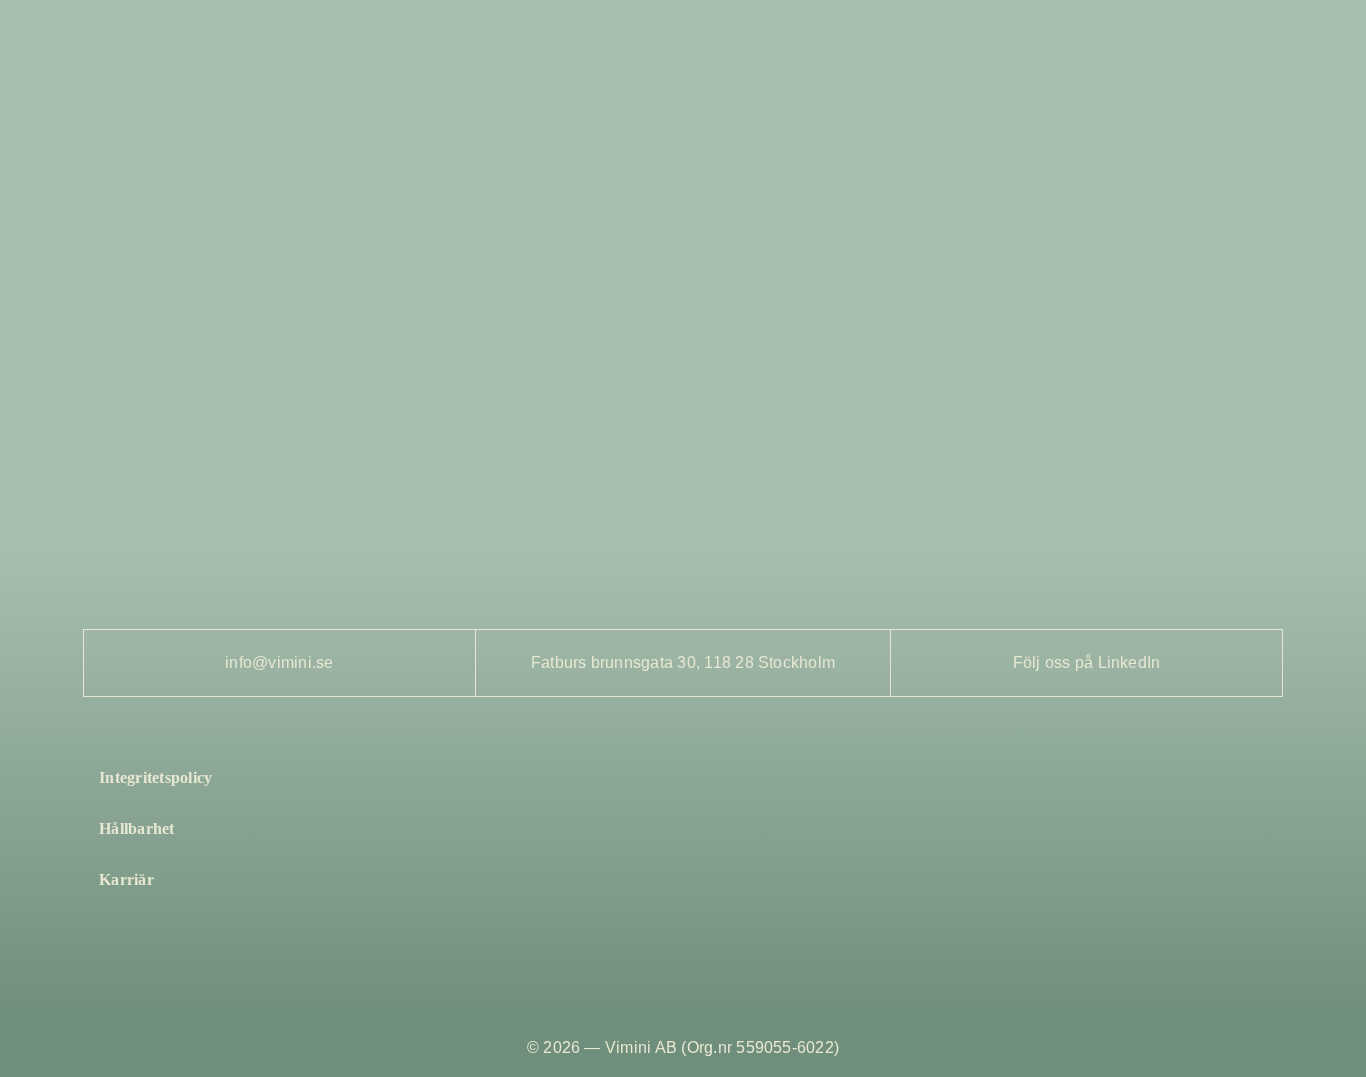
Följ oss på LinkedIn (1087, 662)
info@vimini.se (279, 662)
